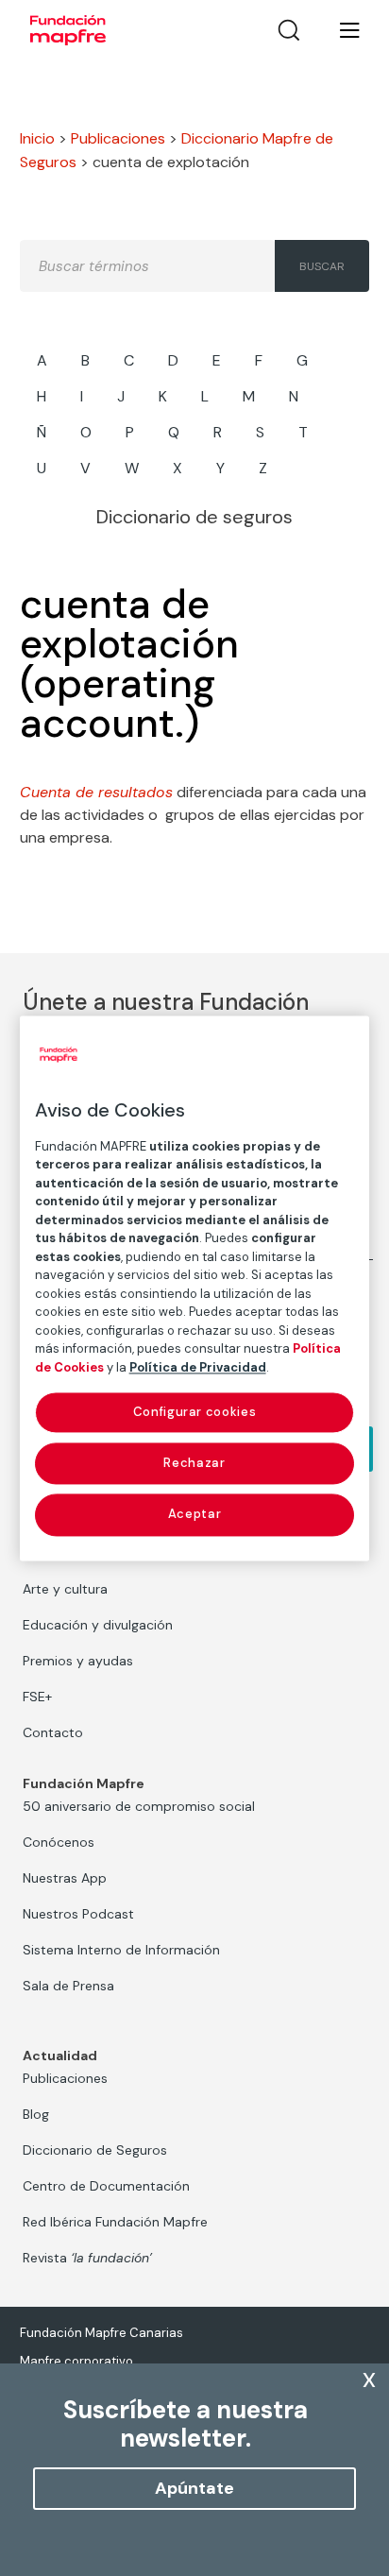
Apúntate (194, 2488)
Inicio (37, 138)
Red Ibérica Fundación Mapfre (115, 2222)
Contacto (53, 1732)
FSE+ (37, 1697)
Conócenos (59, 1842)
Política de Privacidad (198, 1367)
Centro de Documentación (106, 2186)
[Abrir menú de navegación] (338, 30)
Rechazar (194, 1464)
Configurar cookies (195, 1412)
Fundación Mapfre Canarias (101, 2333)
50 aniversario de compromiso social (139, 1806)
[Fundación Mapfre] (68, 30)
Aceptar (195, 1515)
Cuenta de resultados (96, 792)
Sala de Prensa (68, 1986)
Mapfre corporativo (76, 2361)
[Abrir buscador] (289, 30)
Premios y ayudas (78, 1661)
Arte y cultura (65, 1589)
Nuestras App (65, 1878)
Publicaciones (118, 138)
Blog (36, 2114)
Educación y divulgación (98, 1625)
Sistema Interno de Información (121, 1950)
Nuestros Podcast (78, 1914)
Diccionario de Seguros (95, 2150)
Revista (87, 2258)
